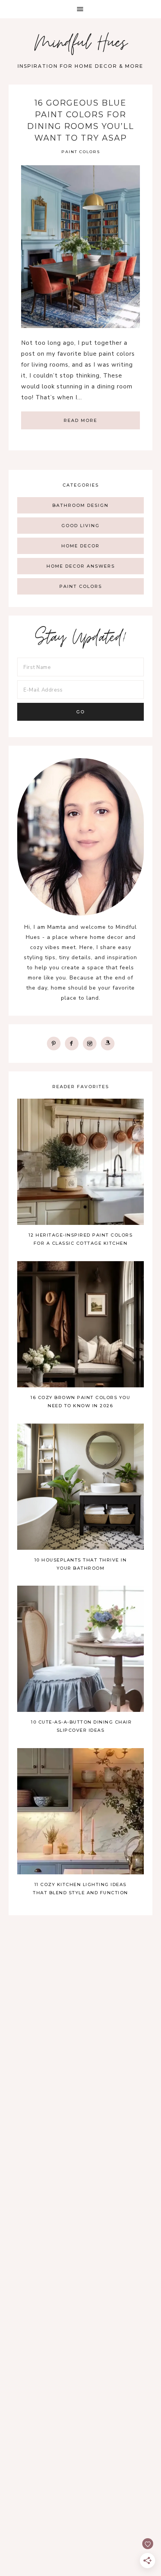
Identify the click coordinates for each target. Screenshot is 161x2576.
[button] (80, 9)
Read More (80, 420)
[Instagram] (90, 1043)
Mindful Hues (81, 45)
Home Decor (80, 546)
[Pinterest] (54, 1043)
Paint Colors (81, 152)
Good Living (80, 526)
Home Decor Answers (81, 566)
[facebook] (72, 1043)
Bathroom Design (80, 505)
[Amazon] (108, 1043)
